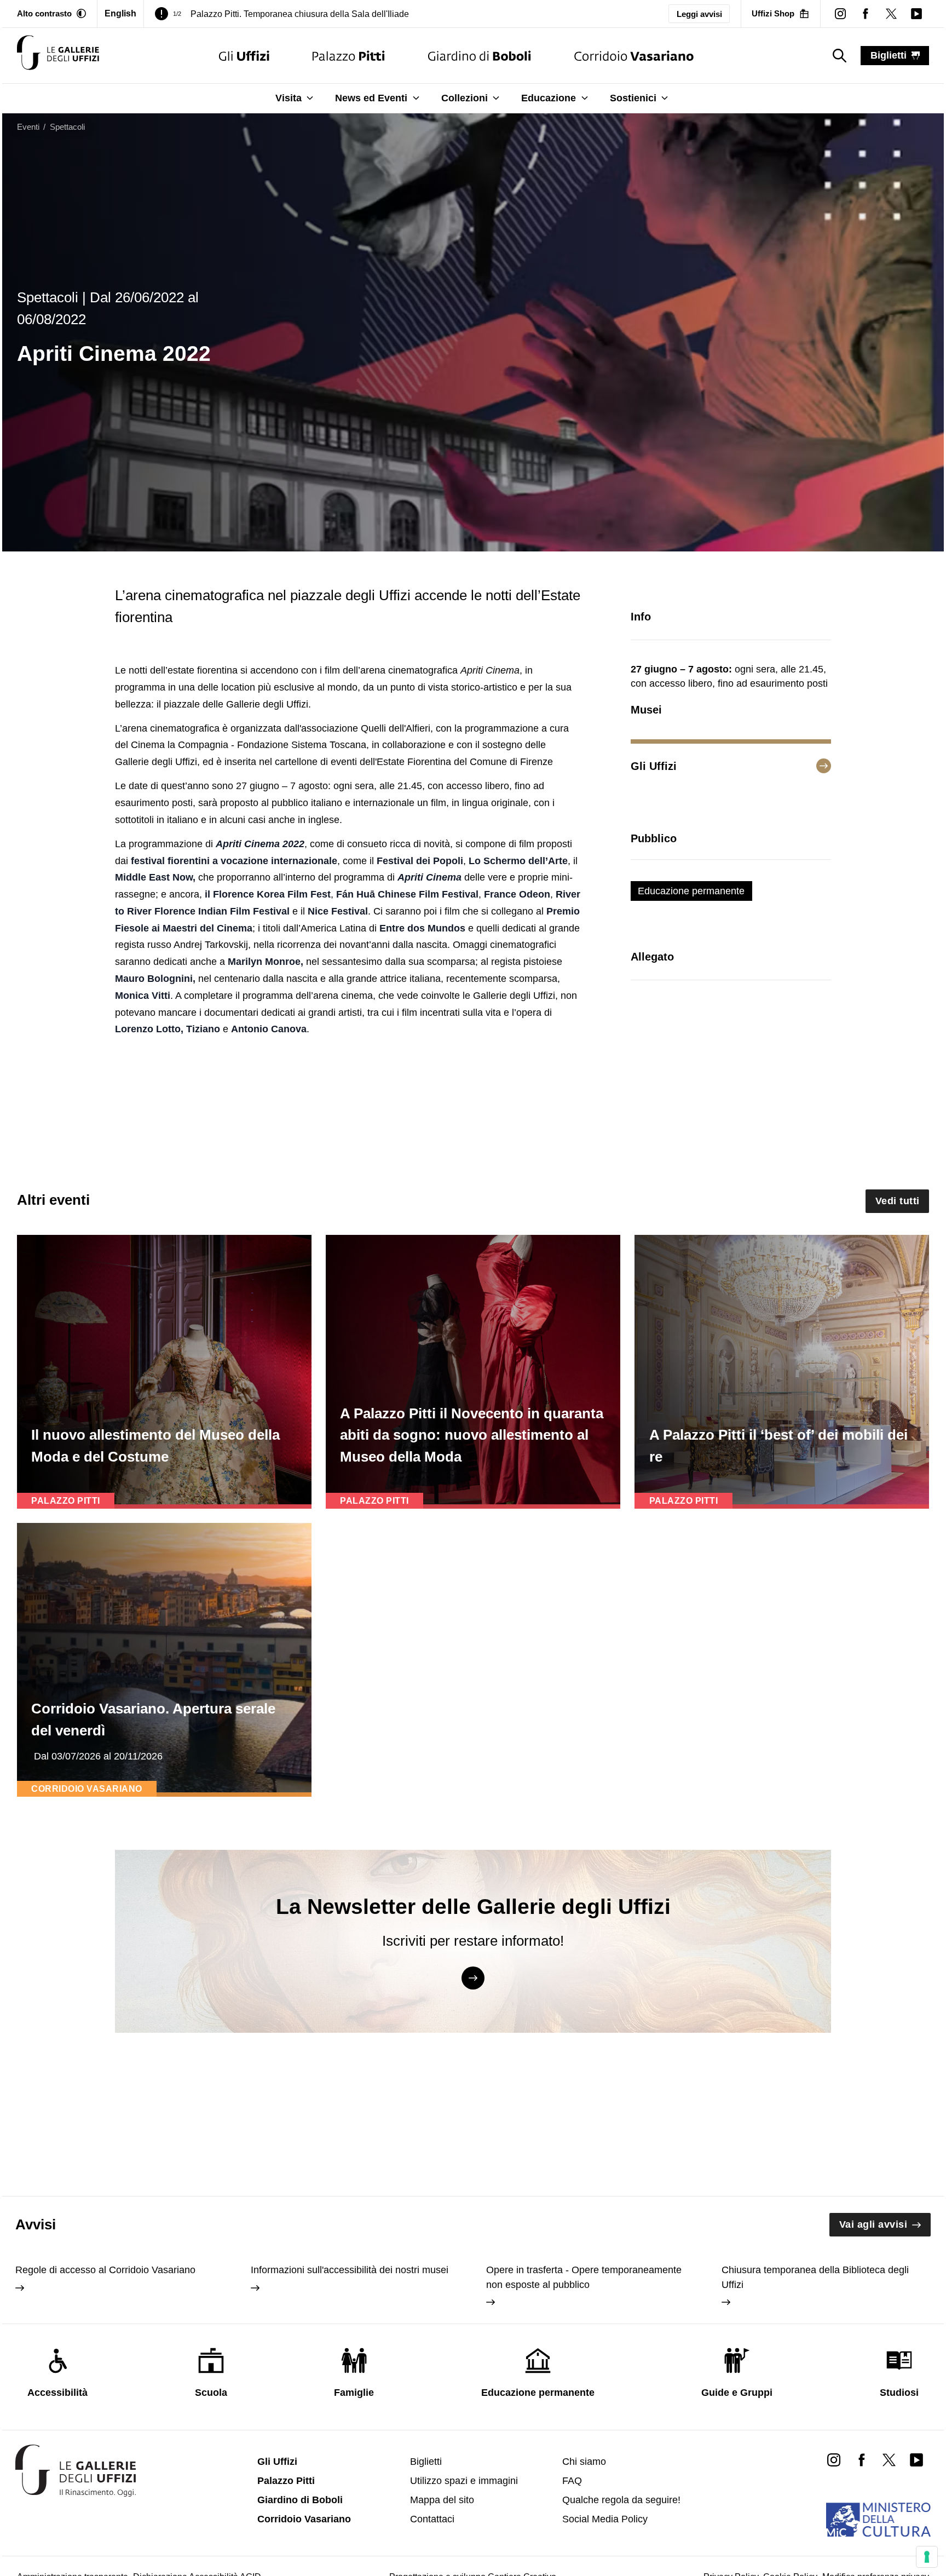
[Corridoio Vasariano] (634, 56)
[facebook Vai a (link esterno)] (861, 2459)
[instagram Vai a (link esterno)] (834, 2459)
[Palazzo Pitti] (348, 56)
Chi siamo (584, 2462)
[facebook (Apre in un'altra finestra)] (866, 14)
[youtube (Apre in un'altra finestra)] (916, 14)
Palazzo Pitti (286, 2481)
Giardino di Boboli (300, 2500)
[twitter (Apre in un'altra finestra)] (891, 14)
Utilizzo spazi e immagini (464, 2481)
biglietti (889, 55)
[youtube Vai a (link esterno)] (916, 2459)
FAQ (572, 2481)
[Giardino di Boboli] (480, 56)
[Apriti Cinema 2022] (58, 56)
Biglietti (426, 2462)
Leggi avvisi (699, 14)
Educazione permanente (691, 891)
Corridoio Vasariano (304, 2519)
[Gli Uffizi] (244, 56)
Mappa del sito (442, 2500)
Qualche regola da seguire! (621, 2500)
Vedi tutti (898, 1201)
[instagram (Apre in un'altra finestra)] (840, 14)
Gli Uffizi (277, 2462)
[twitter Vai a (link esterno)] (889, 2459)
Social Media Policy (605, 2519)
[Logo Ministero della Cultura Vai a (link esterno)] (878, 2520)
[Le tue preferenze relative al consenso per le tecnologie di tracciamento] (927, 2557)
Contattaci (432, 2519)
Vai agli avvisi (873, 2224)
